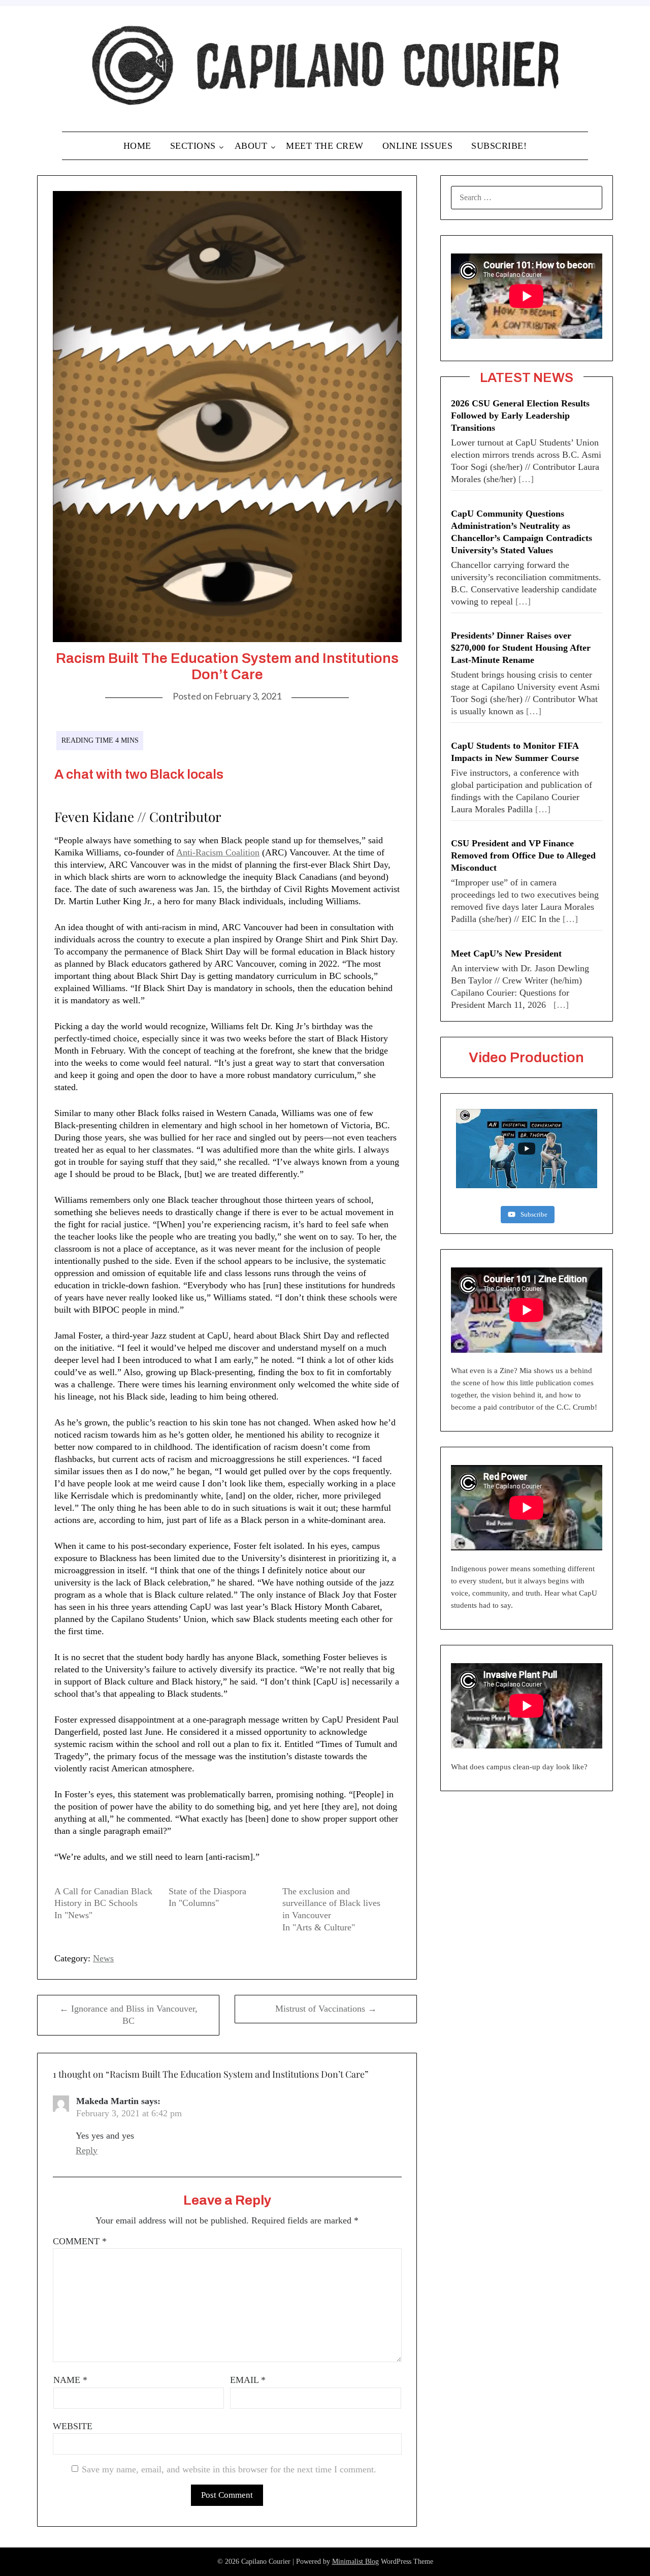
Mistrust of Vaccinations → (326, 2009)
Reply (87, 2150)
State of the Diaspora (207, 1891)
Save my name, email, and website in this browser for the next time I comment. (229, 2469)
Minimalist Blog (355, 2562)
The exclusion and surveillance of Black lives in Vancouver (331, 1903)
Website (73, 2426)
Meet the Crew (325, 146)
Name (70, 2380)
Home (137, 146)
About (251, 146)
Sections (193, 146)
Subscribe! (499, 146)
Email (248, 2380)
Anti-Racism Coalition (218, 852)
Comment (80, 2241)
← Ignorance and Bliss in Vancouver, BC (128, 2015)
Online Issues (418, 146)
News (103, 1958)
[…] (526, 479)
